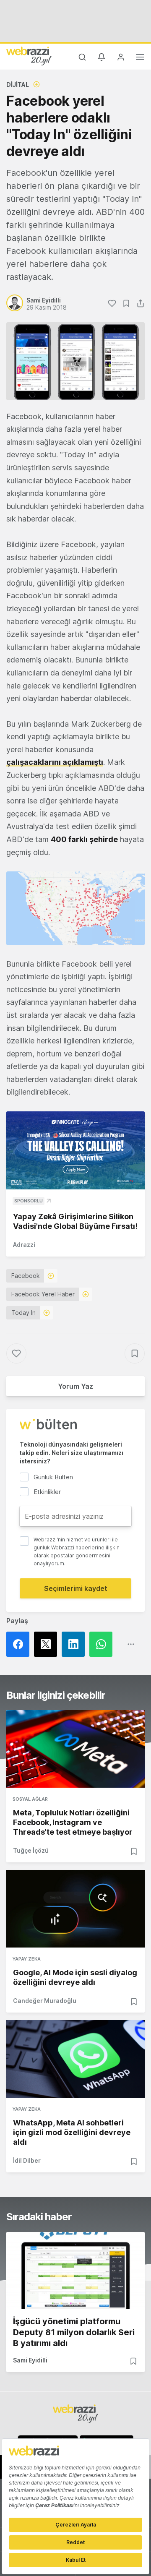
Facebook (26, 1276)
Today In (23, 1313)
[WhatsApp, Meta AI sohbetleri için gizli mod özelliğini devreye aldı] (75, 2059)
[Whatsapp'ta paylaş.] (103, 1644)
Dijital (18, 85)
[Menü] (140, 58)
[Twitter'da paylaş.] (48, 1644)
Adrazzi (24, 1245)
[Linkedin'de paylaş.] (75, 1644)
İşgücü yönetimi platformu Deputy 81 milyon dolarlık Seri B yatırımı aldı (74, 2332)
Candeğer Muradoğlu (45, 2001)
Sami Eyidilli (30, 2360)
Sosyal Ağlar (30, 1799)
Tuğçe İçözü (31, 1850)
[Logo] (29, 56)
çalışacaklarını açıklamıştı (55, 762)
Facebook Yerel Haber (43, 1294)
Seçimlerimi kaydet (76, 1588)
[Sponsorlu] (75, 1150)
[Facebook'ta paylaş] (20, 1644)
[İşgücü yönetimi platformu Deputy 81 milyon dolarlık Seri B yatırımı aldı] (75, 2271)
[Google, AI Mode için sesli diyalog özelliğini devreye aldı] (75, 1909)
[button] (75, 908)
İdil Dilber (27, 2160)
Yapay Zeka (27, 1959)
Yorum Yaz (75, 1386)
